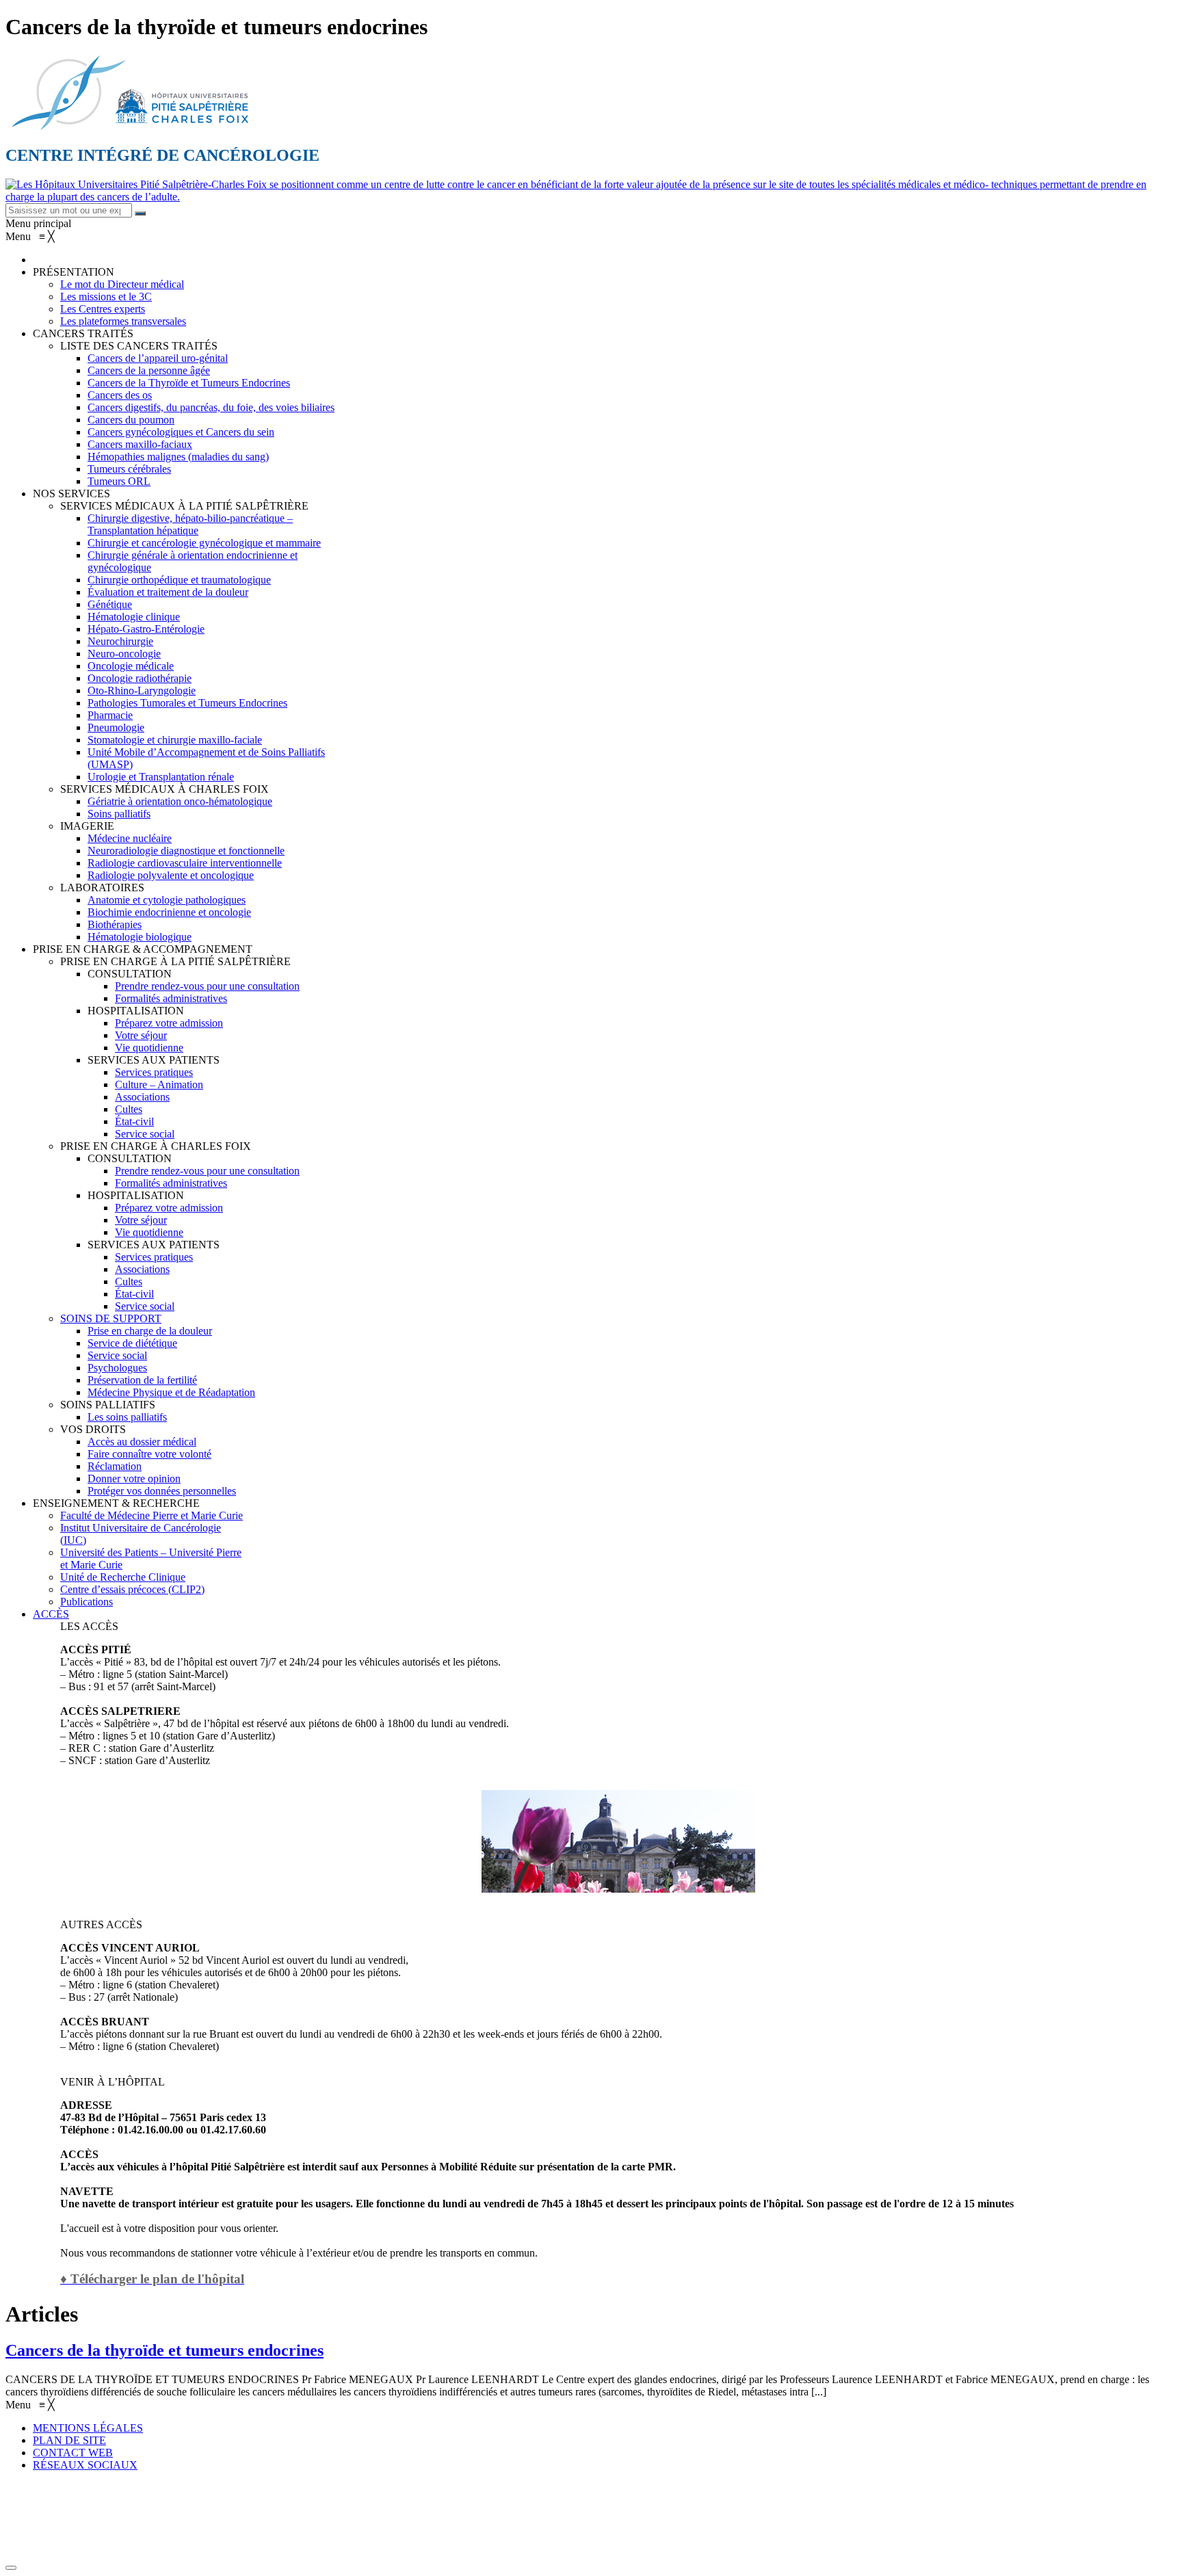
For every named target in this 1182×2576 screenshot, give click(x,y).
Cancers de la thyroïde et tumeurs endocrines (165, 2350)
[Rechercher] (140, 213)
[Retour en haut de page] (11, 2568)
